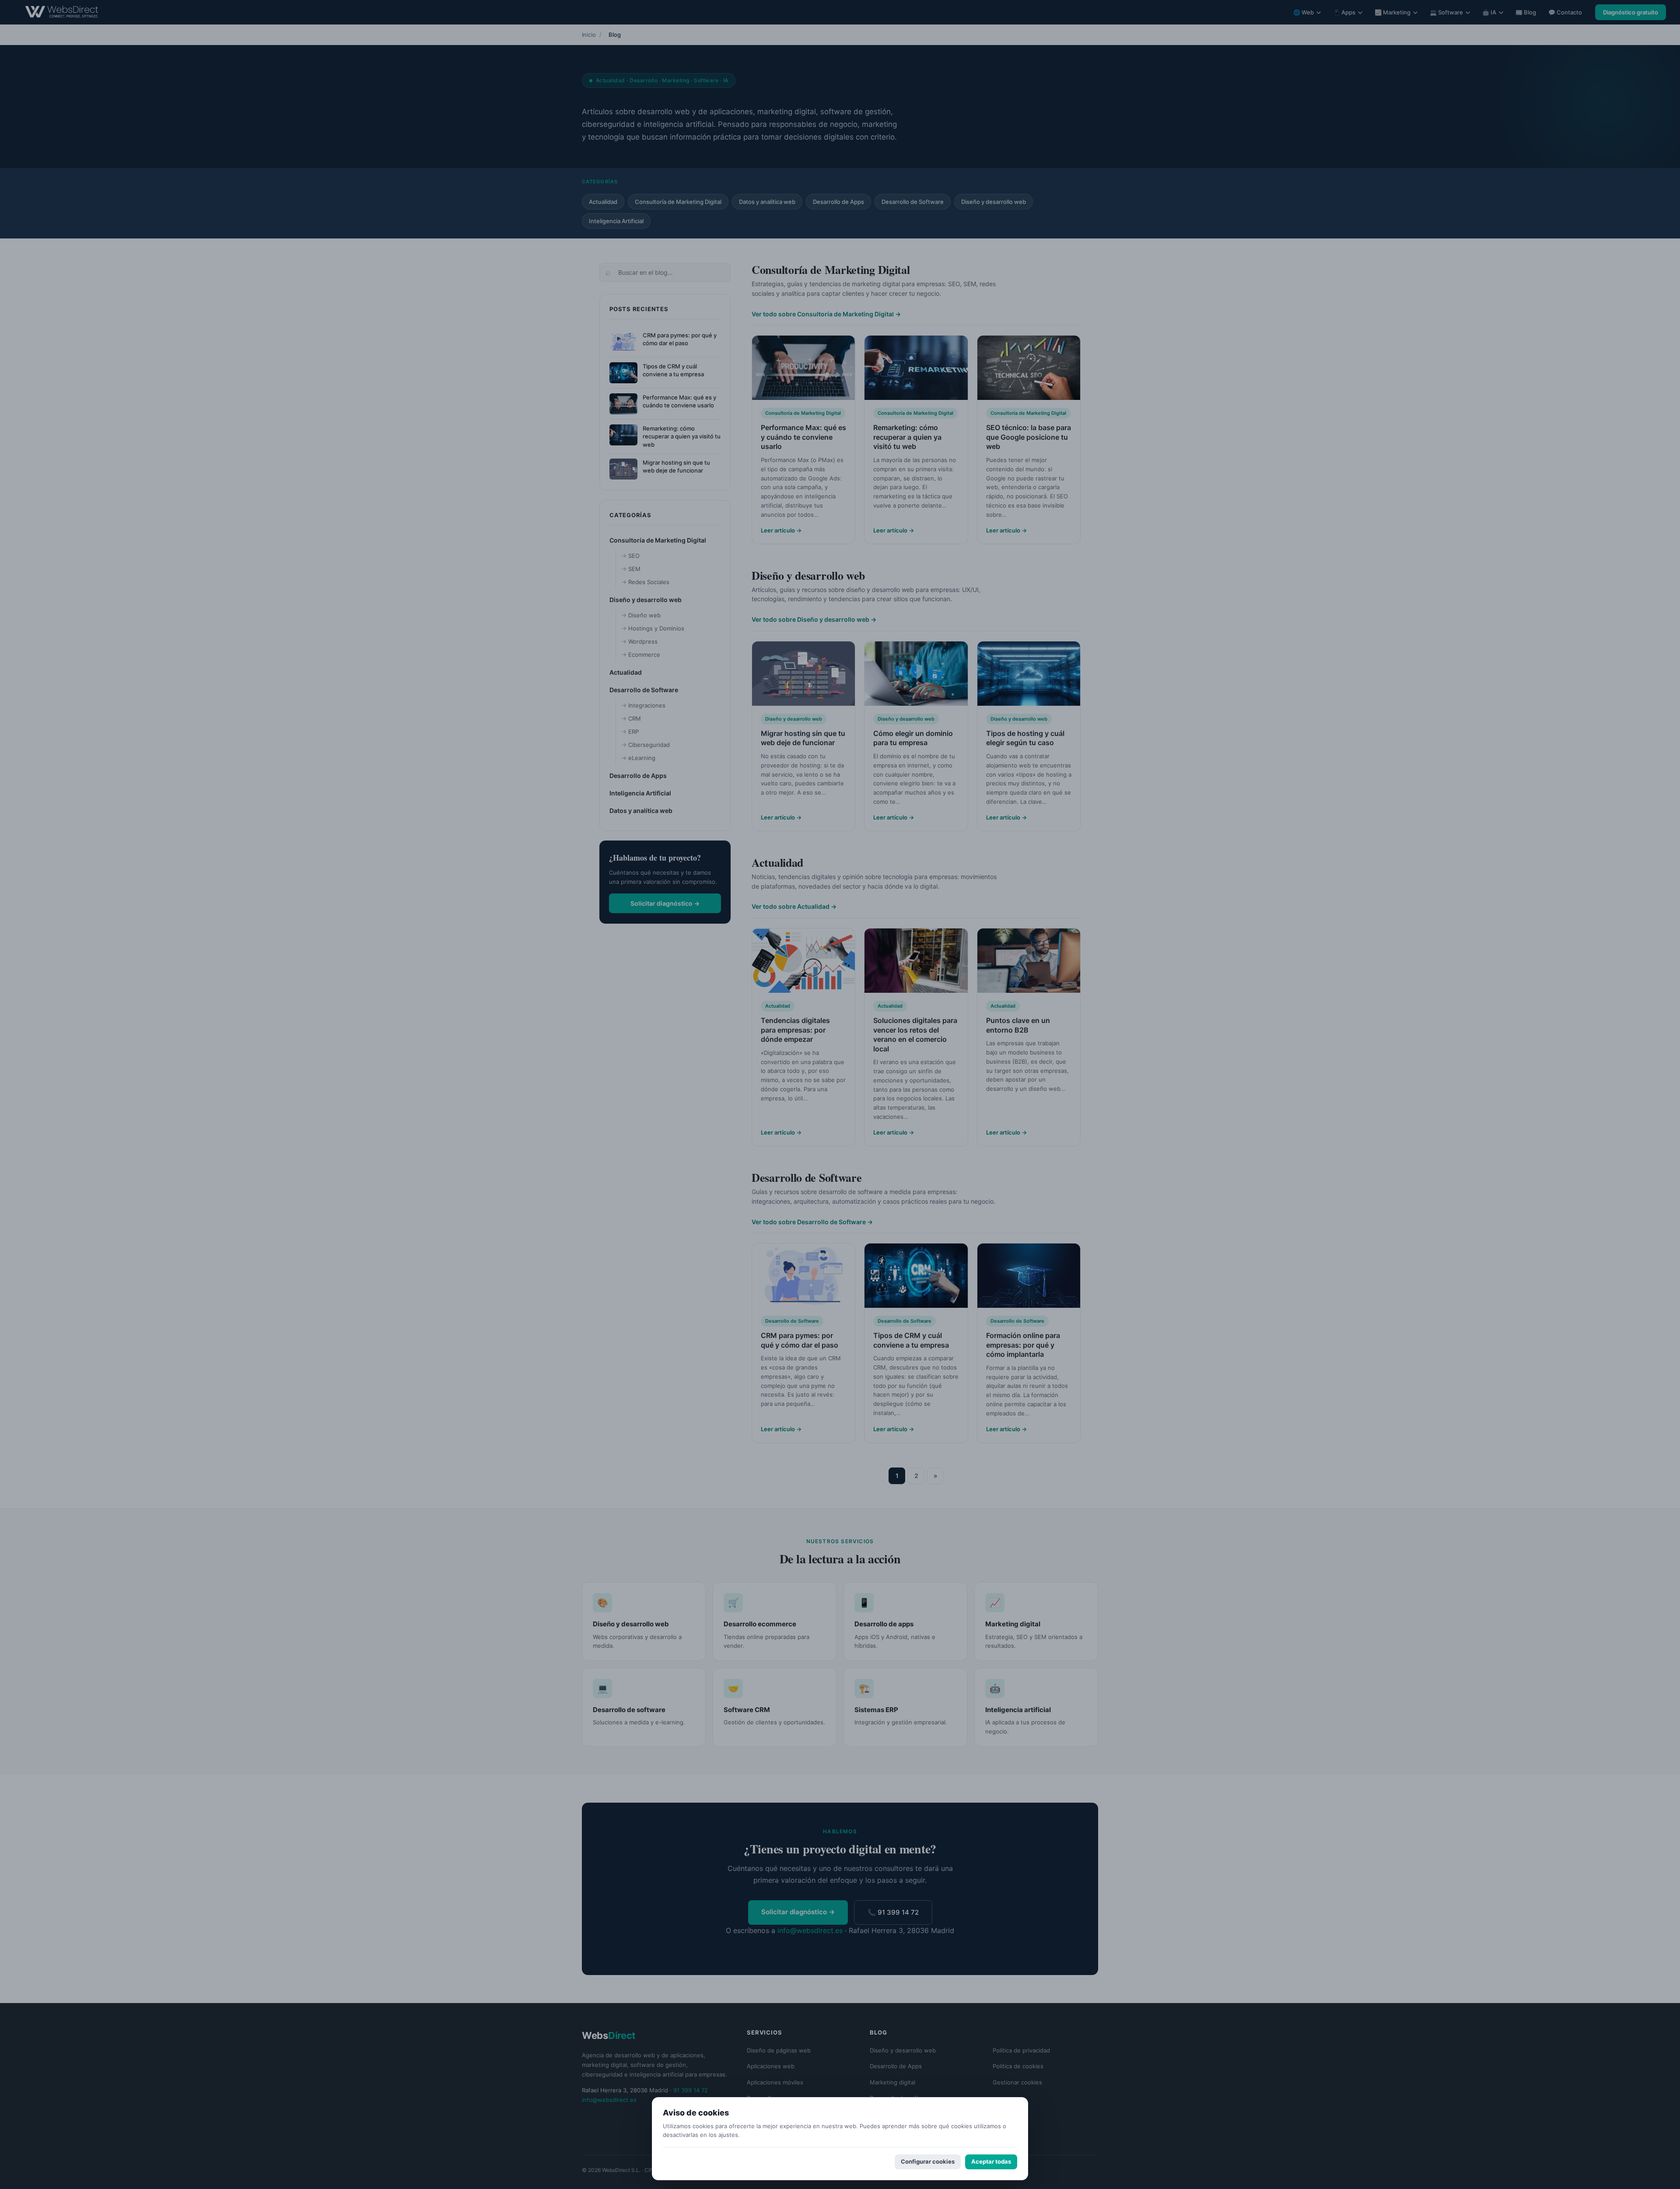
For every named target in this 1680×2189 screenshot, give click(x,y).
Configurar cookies (928, 2161)
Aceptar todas (991, 2161)
